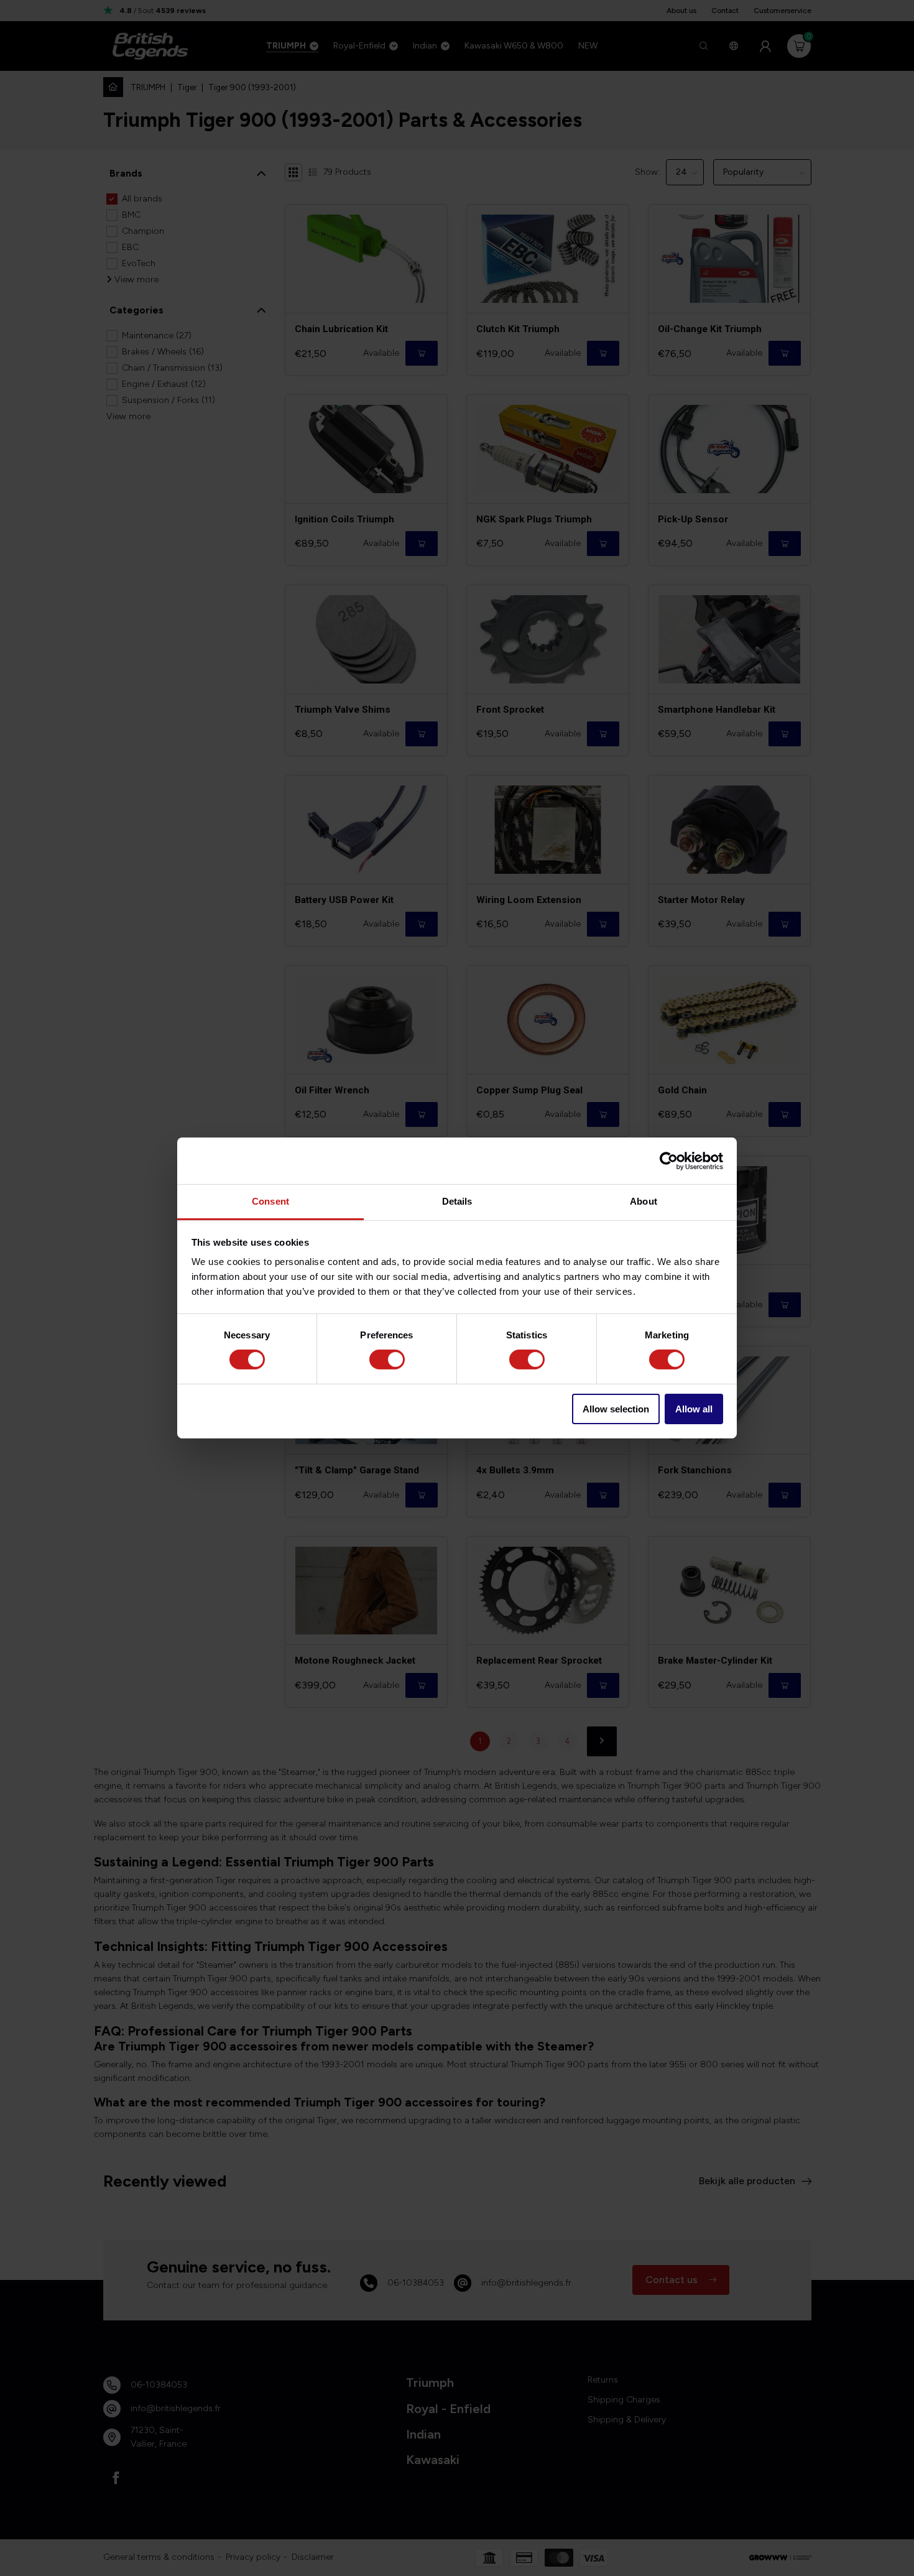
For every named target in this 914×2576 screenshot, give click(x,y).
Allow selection (616, 1409)
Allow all (694, 1409)
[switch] (387, 1360)
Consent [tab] (270, 1201)
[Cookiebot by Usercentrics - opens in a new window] (669, 1161)
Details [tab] (457, 1201)
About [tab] (644, 1201)
